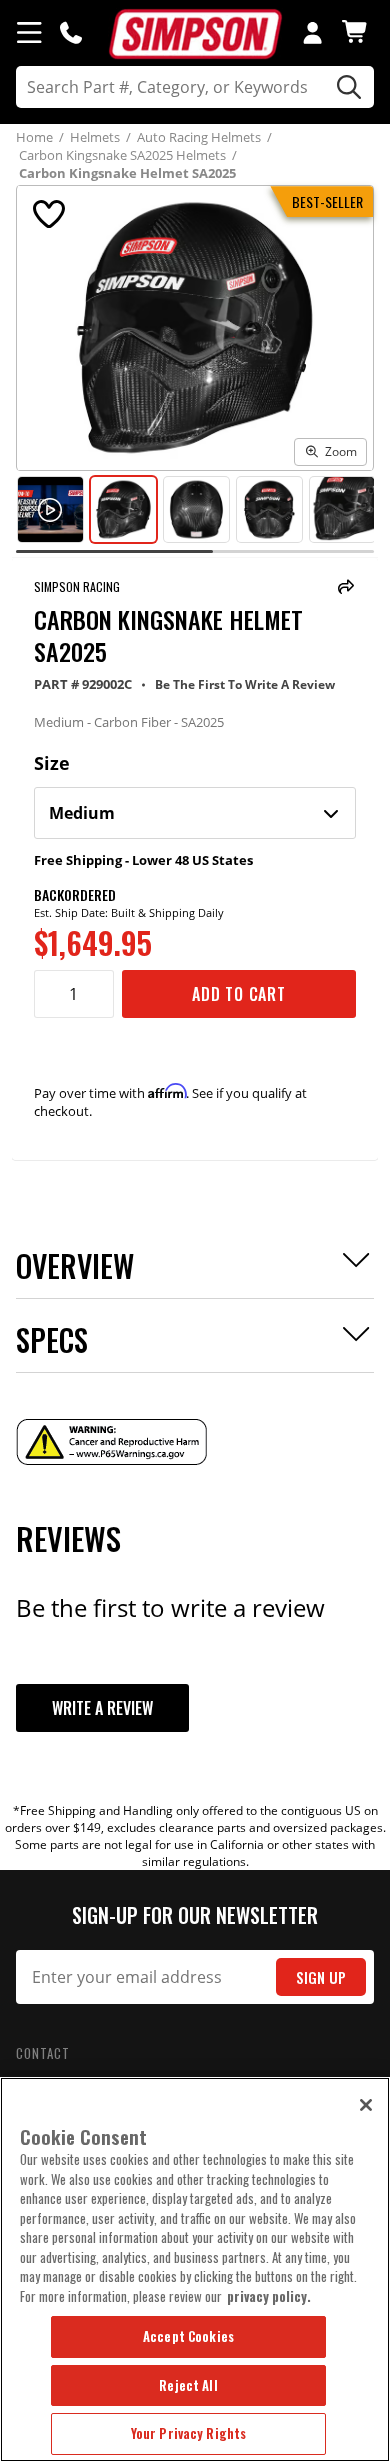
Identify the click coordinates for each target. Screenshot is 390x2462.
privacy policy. (269, 2296)
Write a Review (102, 1708)
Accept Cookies (188, 2336)
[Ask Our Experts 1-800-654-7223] (71, 32)
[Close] (366, 2105)
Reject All (188, 2385)
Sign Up (321, 1977)
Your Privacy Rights (188, 2433)
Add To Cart (239, 994)
